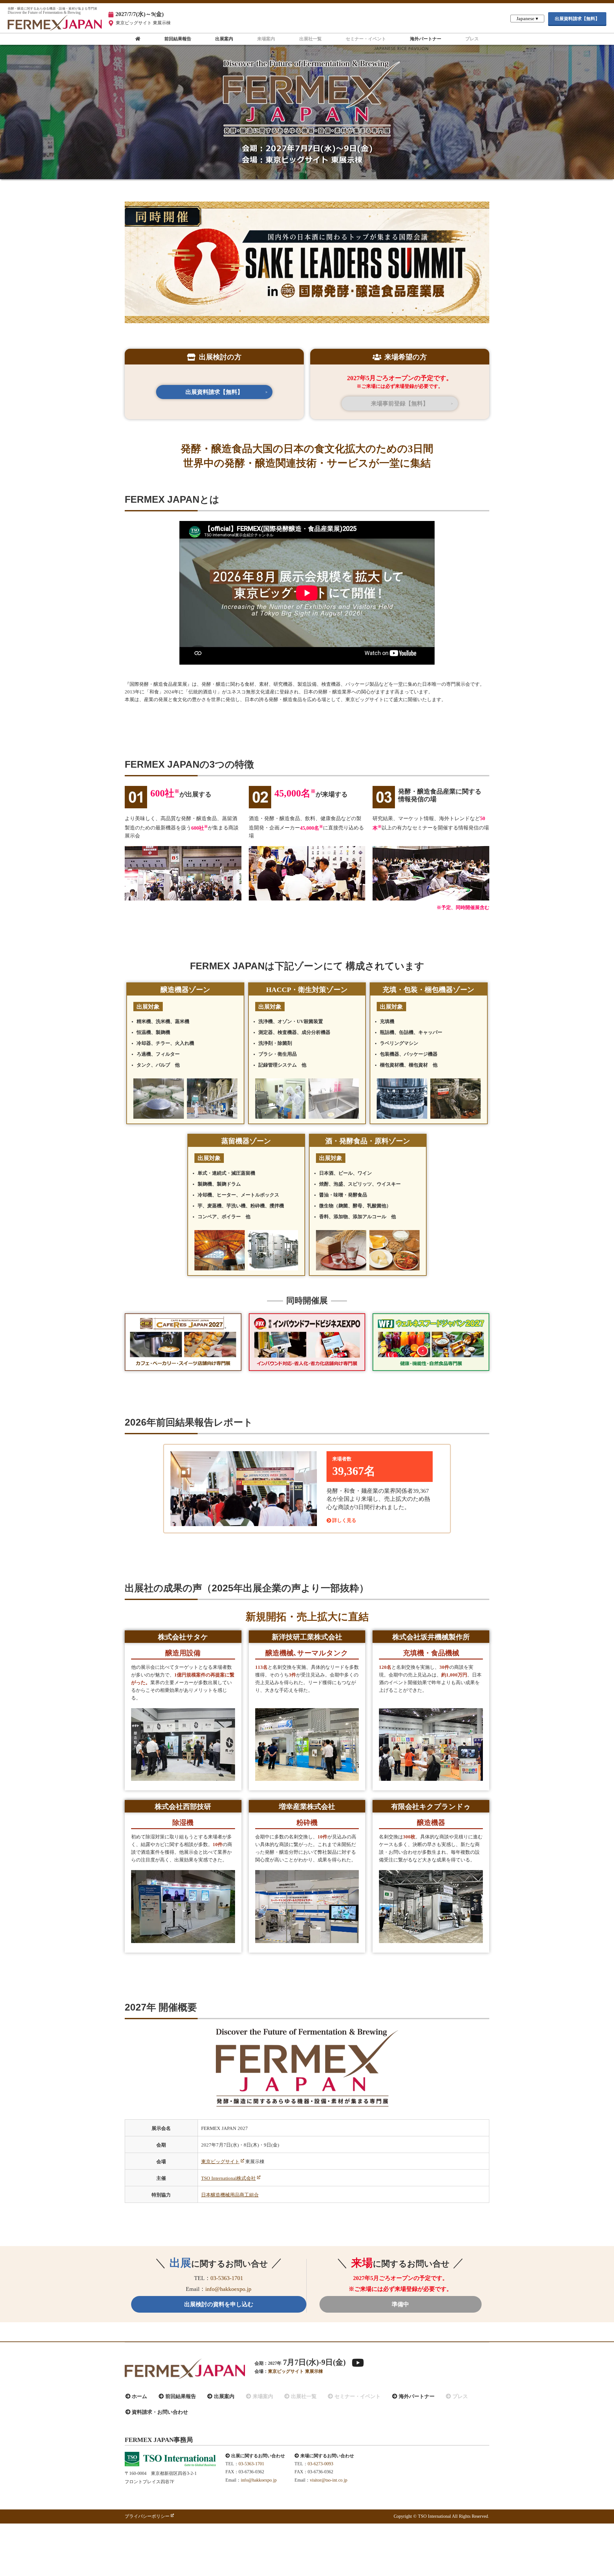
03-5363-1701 (227, 2278)
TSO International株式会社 (228, 2178)
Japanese (527, 19)
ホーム (139, 2396)
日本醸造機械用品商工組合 (230, 2195)
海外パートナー (426, 39)
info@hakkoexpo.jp (228, 2289)
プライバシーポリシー (147, 2516)
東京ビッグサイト (220, 2162)
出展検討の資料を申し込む (219, 2304)
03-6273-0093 (320, 2464)
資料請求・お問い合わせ (160, 2412)
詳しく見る (344, 1520)
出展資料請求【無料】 (577, 19)
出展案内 (224, 39)
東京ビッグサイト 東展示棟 (143, 23)
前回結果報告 (178, 39)
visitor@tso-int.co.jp (329, 2480)
